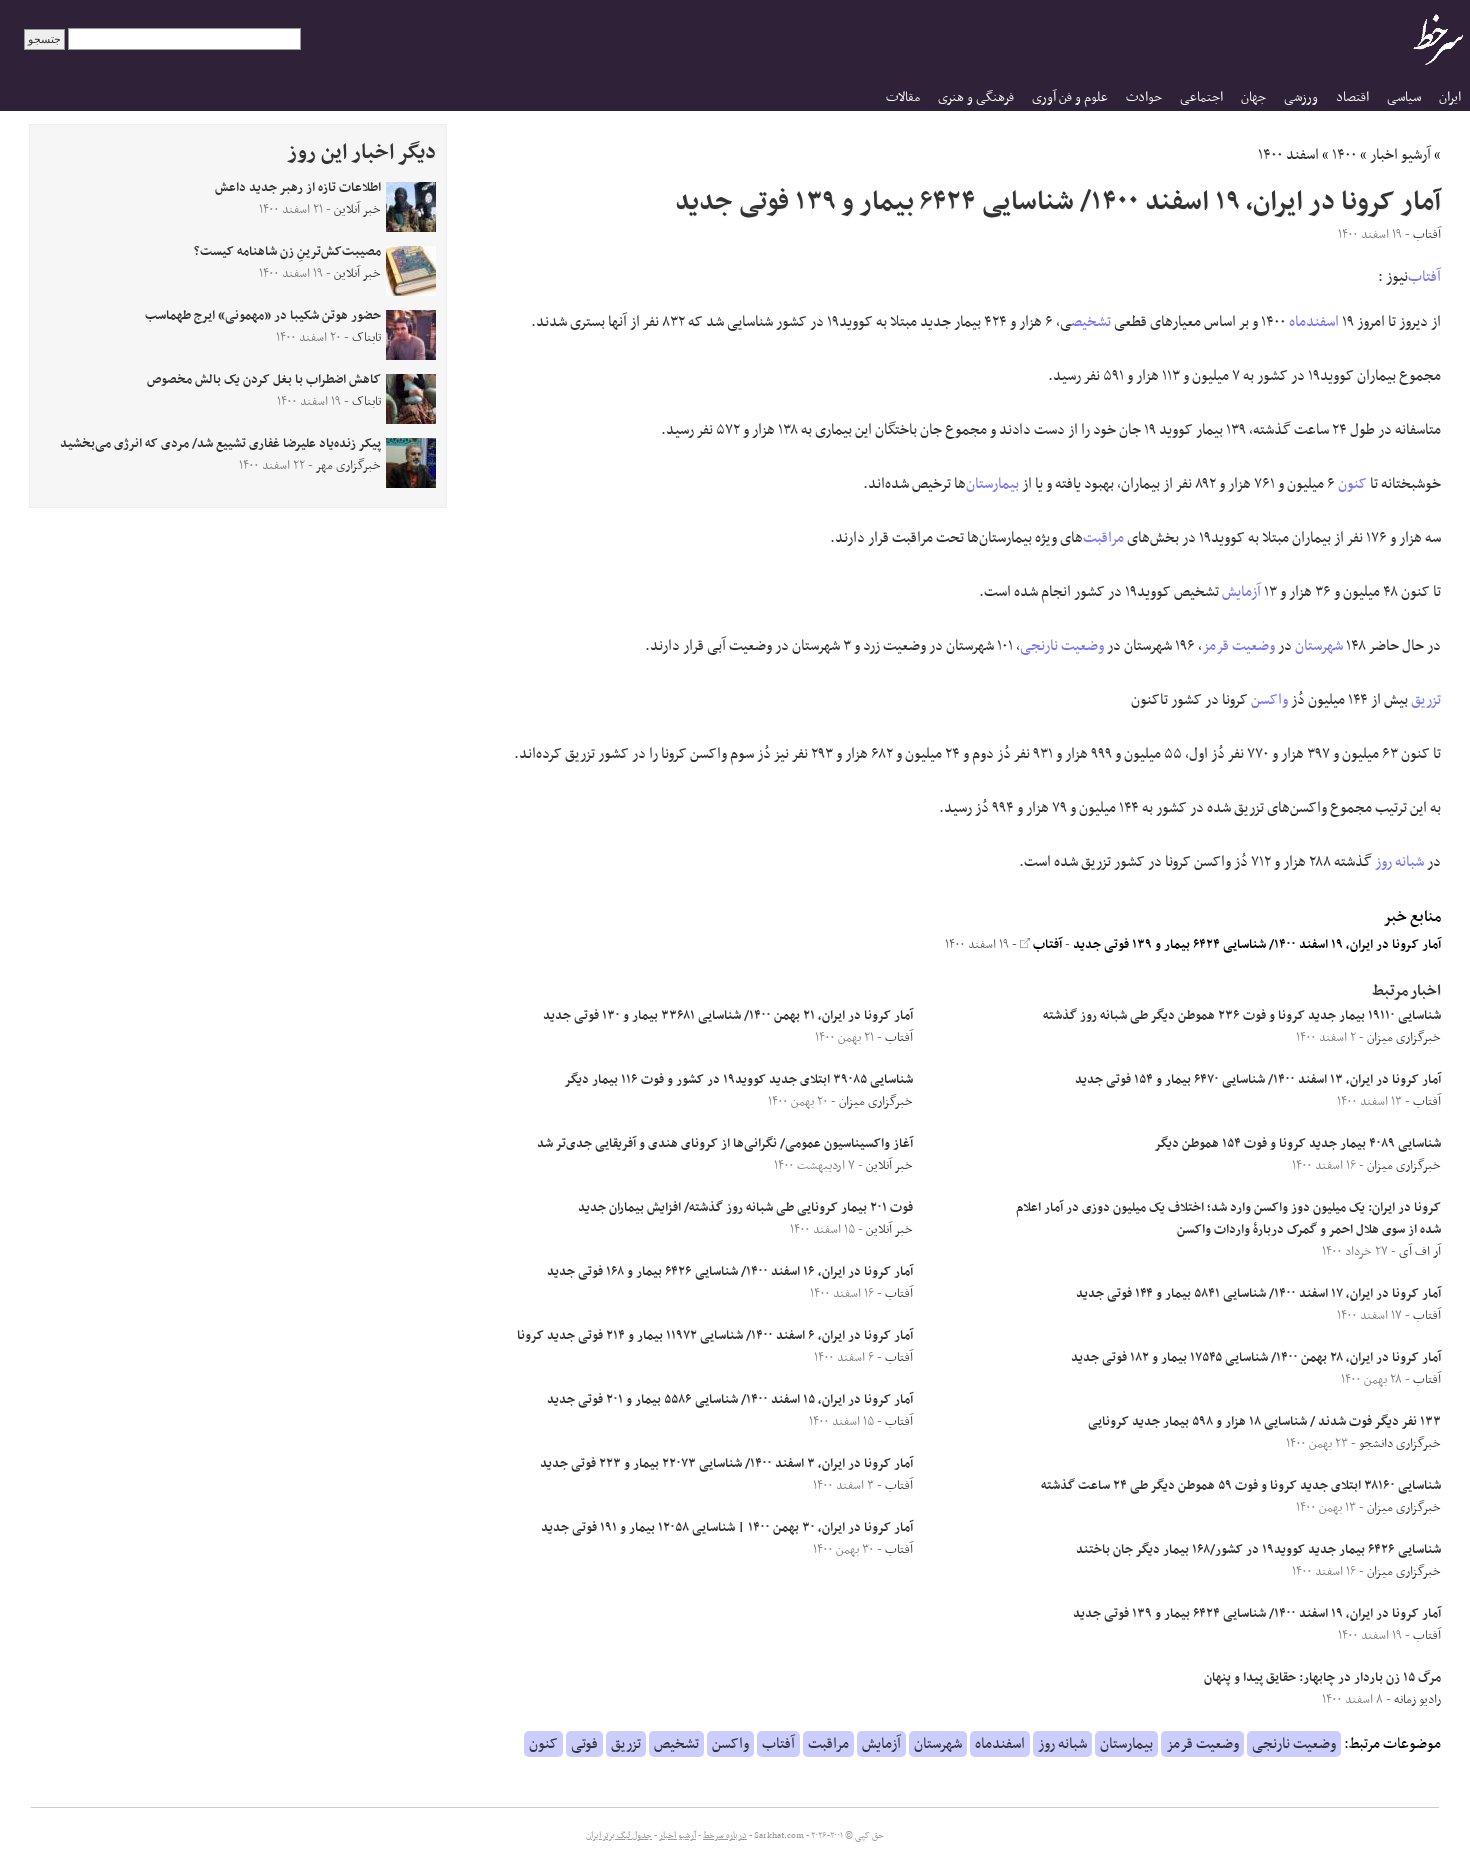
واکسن (1269, 700)
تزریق (1426, 700)
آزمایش (1241, 592)
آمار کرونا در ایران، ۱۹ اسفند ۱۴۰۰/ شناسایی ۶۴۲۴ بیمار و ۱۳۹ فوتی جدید (1257, 945)
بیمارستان (992, 484)
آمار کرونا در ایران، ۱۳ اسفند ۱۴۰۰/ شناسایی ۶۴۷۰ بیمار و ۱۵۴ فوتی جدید (1258, 1080)
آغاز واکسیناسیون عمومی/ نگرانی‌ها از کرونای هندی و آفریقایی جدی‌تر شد (725, 1144)
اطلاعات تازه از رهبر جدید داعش (298, 188)
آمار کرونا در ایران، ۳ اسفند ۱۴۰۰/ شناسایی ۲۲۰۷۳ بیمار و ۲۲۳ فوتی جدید (726, 1464)
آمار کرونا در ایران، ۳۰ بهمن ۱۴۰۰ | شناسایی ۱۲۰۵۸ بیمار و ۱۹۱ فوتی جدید (727, 1528)
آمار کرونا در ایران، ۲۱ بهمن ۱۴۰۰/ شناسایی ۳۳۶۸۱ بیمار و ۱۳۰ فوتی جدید (728, 1016)
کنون (1352, 484)
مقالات (903, 97)
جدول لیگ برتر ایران (619, 1836)
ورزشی (1301, 97)
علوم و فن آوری (1070, 97)
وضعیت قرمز (1238, 646)
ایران (1450, 97)
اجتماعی (1201, 97)
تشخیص (1091, 322)
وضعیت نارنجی (1062, 646)
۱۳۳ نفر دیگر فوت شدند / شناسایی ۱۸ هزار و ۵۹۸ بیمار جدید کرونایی (1264, 1422)
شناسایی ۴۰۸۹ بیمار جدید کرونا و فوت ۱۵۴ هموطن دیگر (1297, 1144)
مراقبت (1103, 538)
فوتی (584, 1744)
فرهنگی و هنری (976, 97)
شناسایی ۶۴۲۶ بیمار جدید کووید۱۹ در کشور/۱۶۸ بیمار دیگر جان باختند (1258, 1550)
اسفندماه (1314, 322)
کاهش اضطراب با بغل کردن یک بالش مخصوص (264, 380)
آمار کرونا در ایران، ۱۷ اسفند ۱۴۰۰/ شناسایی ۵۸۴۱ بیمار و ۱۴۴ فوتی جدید (1258, 1294)
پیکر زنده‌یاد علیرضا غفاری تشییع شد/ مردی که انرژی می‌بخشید (220, 444)
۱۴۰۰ (1344, 155)
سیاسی (1404, 97)
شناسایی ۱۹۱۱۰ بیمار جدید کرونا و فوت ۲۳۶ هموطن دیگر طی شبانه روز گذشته (1242, 1016)
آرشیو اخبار (1400, 155)
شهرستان (1319, 646)
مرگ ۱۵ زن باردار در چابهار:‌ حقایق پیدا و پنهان (1322, 1678)
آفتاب (1424, 277)
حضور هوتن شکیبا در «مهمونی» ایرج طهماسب (263, 316)
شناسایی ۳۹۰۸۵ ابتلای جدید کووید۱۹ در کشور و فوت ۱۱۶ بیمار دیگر (738, 1080)
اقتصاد (1352, 97)
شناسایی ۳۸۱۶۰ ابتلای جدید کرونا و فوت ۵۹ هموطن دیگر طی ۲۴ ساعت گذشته (1241, 1486)
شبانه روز (1399, 862)
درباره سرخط (725, 1836)
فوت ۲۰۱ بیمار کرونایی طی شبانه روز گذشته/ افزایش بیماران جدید (745, 1208)
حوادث (1144, 97)
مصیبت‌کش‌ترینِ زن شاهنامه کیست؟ (287, 252)
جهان (1253, 97)
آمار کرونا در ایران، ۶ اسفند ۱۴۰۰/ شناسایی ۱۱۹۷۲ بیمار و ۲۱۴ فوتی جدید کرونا (715, 1336)
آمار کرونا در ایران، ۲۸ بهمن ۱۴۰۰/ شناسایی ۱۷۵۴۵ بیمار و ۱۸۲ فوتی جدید (1256, 1358)
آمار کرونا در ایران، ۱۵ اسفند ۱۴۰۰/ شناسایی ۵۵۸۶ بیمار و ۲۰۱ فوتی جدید (730, 1400)
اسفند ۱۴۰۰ (1288, 155)
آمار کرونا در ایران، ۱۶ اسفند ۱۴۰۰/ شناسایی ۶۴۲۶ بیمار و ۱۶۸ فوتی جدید (730, 1272)
